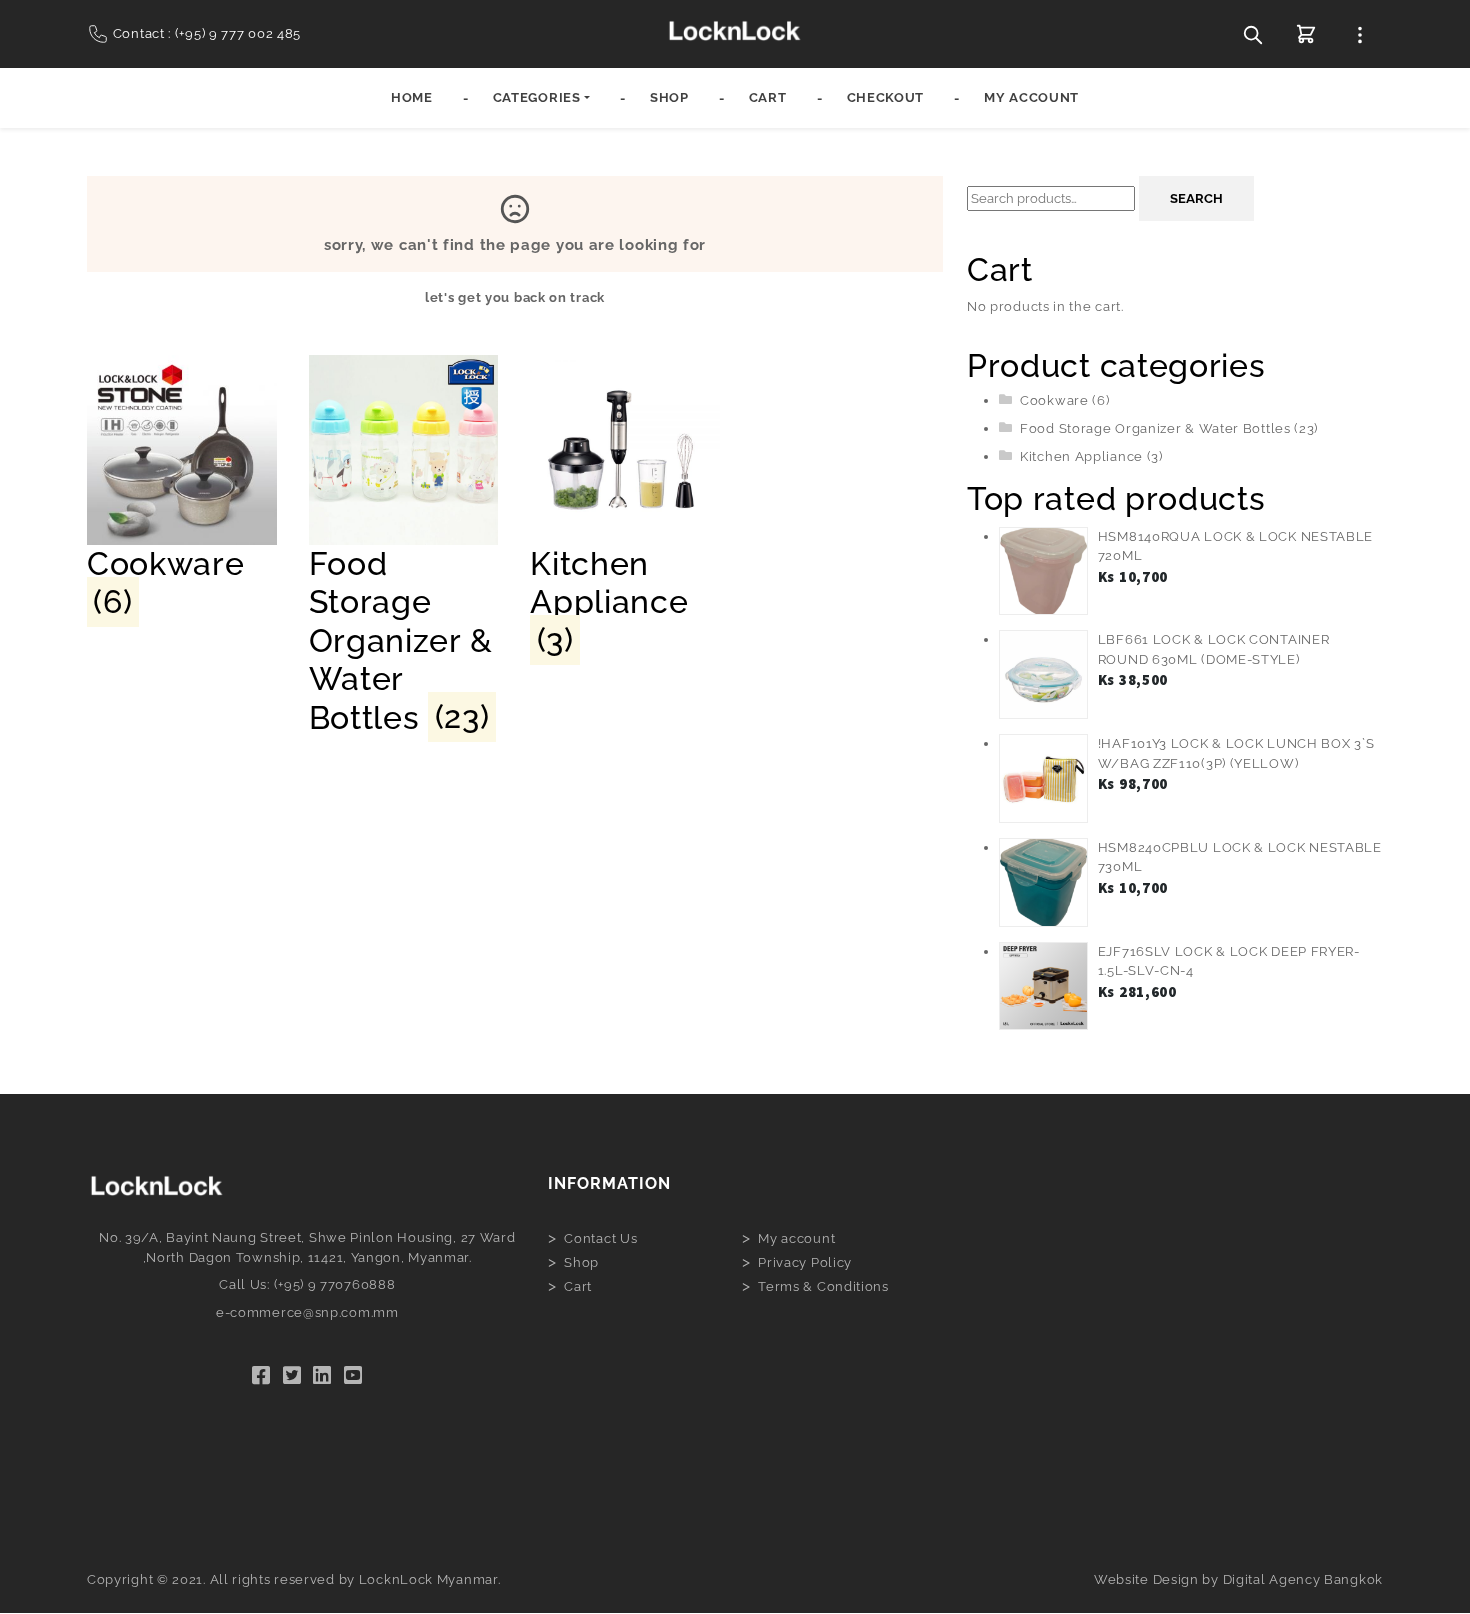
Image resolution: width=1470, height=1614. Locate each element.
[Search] (1253, 34)
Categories (537, 97)
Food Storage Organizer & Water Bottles (1155, 428)
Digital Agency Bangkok (1303, 1579)
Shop (669, 97)
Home (412, 97)
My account (1031, 97)
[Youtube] (353, 1375)
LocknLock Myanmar (428, 1579)
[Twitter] (292, 1375)
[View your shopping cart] (1306, 34)
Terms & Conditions (823, 1286)
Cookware (1054, 400)
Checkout (886, 97)
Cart (768, 97)
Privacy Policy (805, 1262)
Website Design (1146, 1579)
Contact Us (600, 1238)
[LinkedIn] (322, 1375)
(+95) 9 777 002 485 (238, 33)
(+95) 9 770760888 (335, 1284)
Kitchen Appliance (1081, 456)
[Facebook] (261, 1375)
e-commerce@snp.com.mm (307, 1312)
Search (1196, 198)
